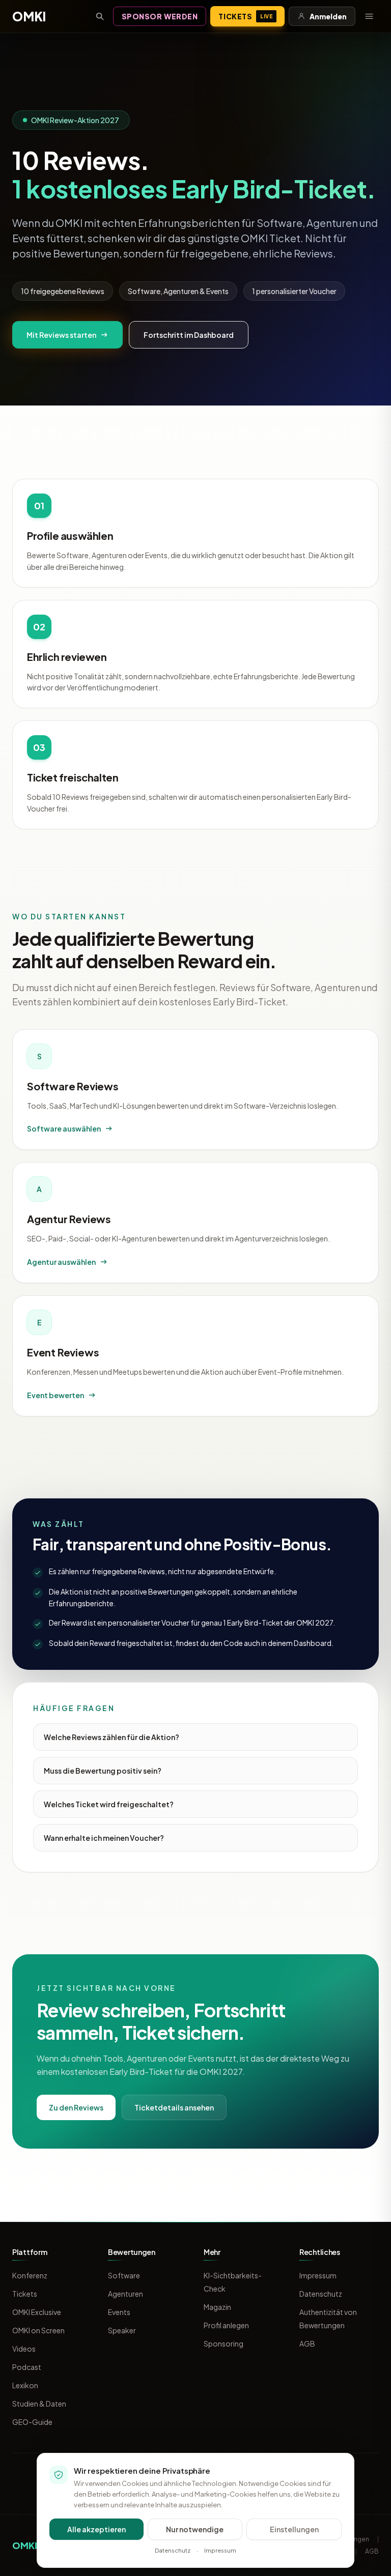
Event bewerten (55, 1395)
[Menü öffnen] (369, 16)
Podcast (27, 2367)
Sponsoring (224, 2343)
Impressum (318, 2275)
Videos (24, 2349)
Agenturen (125, 2294)
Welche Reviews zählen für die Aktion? (111, 1737)
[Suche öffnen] (100, 16)
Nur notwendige (195, 2529)
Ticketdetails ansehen (174, 2107)
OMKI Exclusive (37, 2312)
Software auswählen (64, 1128)
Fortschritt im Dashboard (189, 335)
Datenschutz (321, 2294)
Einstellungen (294, 2529)
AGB (307, 2343)
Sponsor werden (160, 16)
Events (119, 2312)
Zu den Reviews (76, 2107)
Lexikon (25, 2385)
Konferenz (30, 2275)
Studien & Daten (39, 2404)
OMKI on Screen (38, 2330)
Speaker (122, 2330)
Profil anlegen (226, 2325)
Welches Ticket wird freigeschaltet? (109, 1804)
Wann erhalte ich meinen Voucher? (104, 1838)
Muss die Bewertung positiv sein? (103, 1771)
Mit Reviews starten (61, 335)
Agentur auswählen (61, 1262)
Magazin (217, 2307)
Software (124, 2275)
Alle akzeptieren (96, 2529)
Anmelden (328, 16)
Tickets (245, 16)
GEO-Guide (32, 2422)
